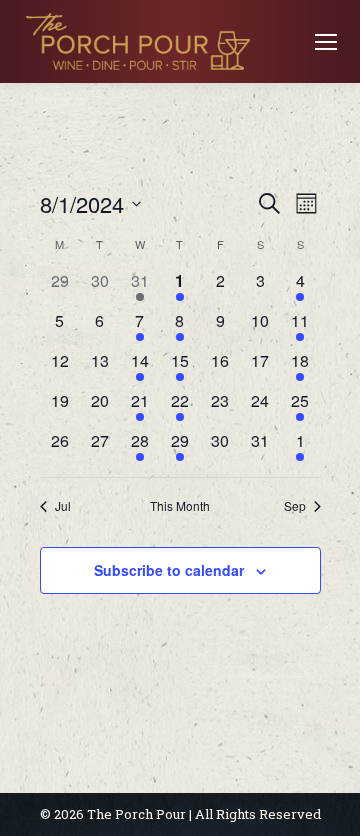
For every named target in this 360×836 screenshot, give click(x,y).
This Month (180, 506)
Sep (295, 506)
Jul (63, 506)
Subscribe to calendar (169, 570)
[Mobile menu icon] (326, 42)
